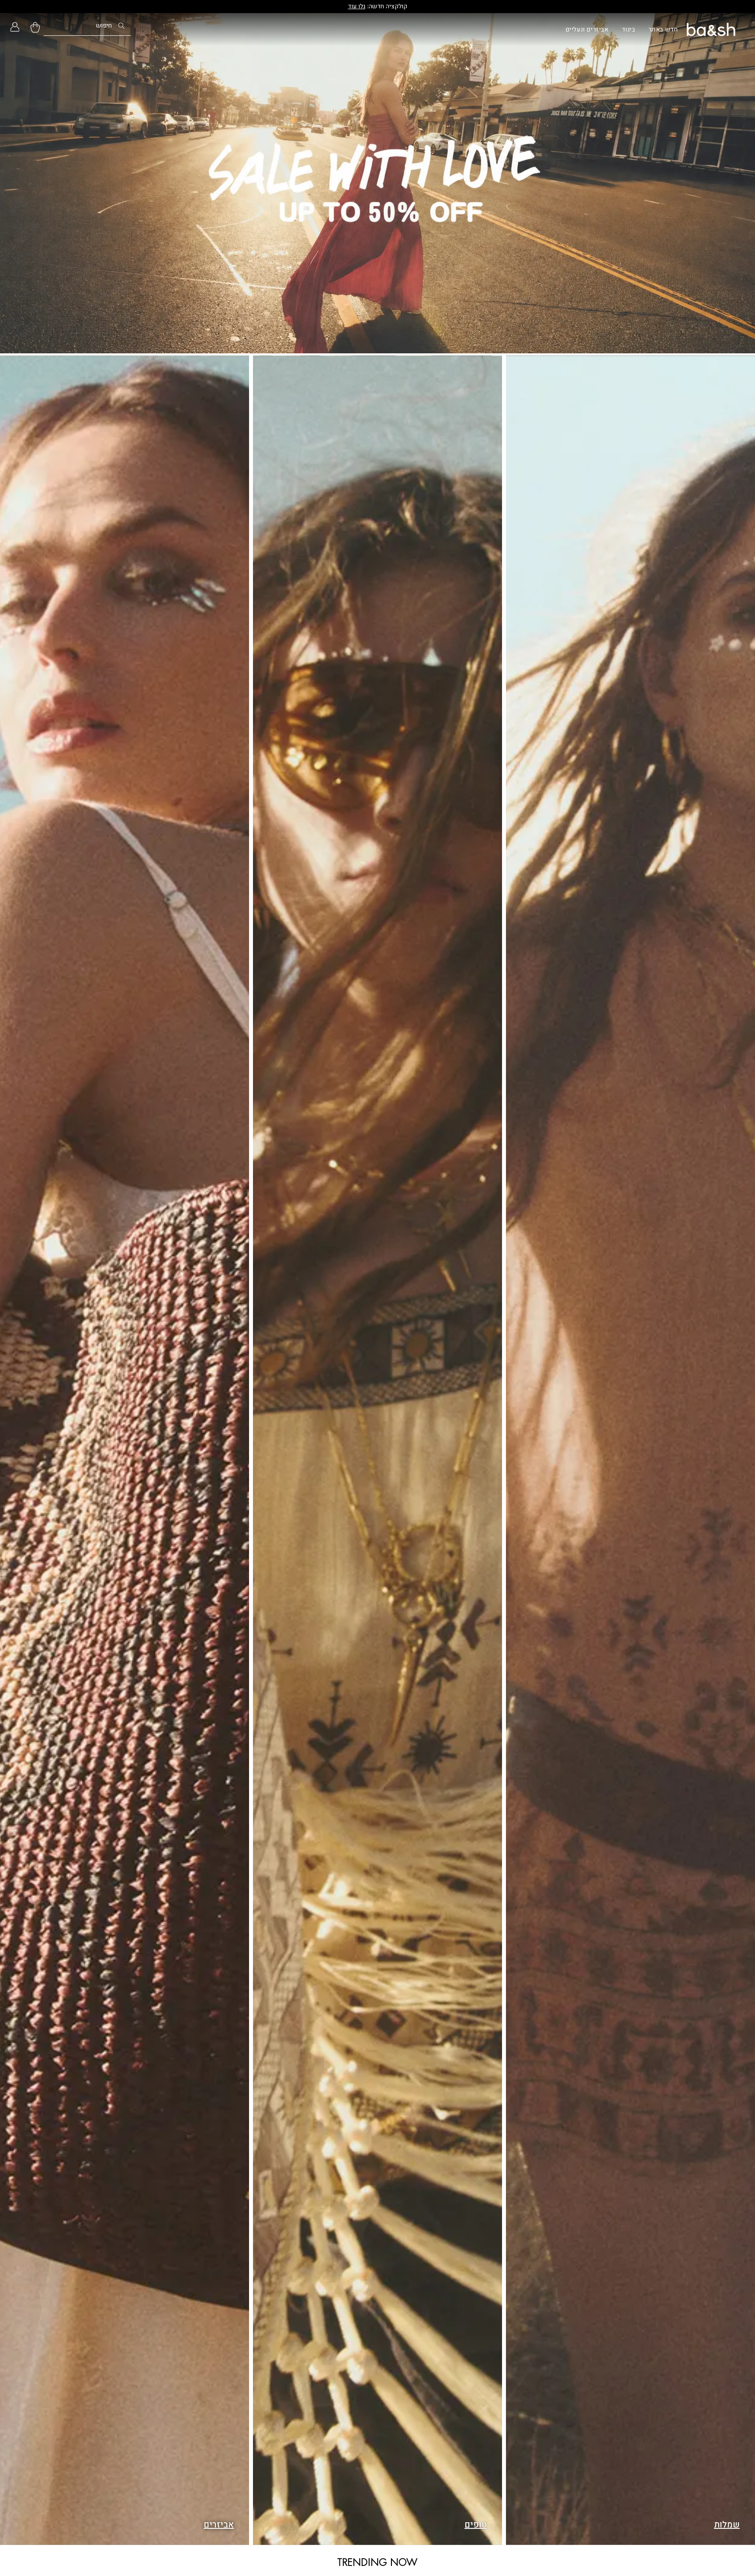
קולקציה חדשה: (377, 6)
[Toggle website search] (87, 29)
